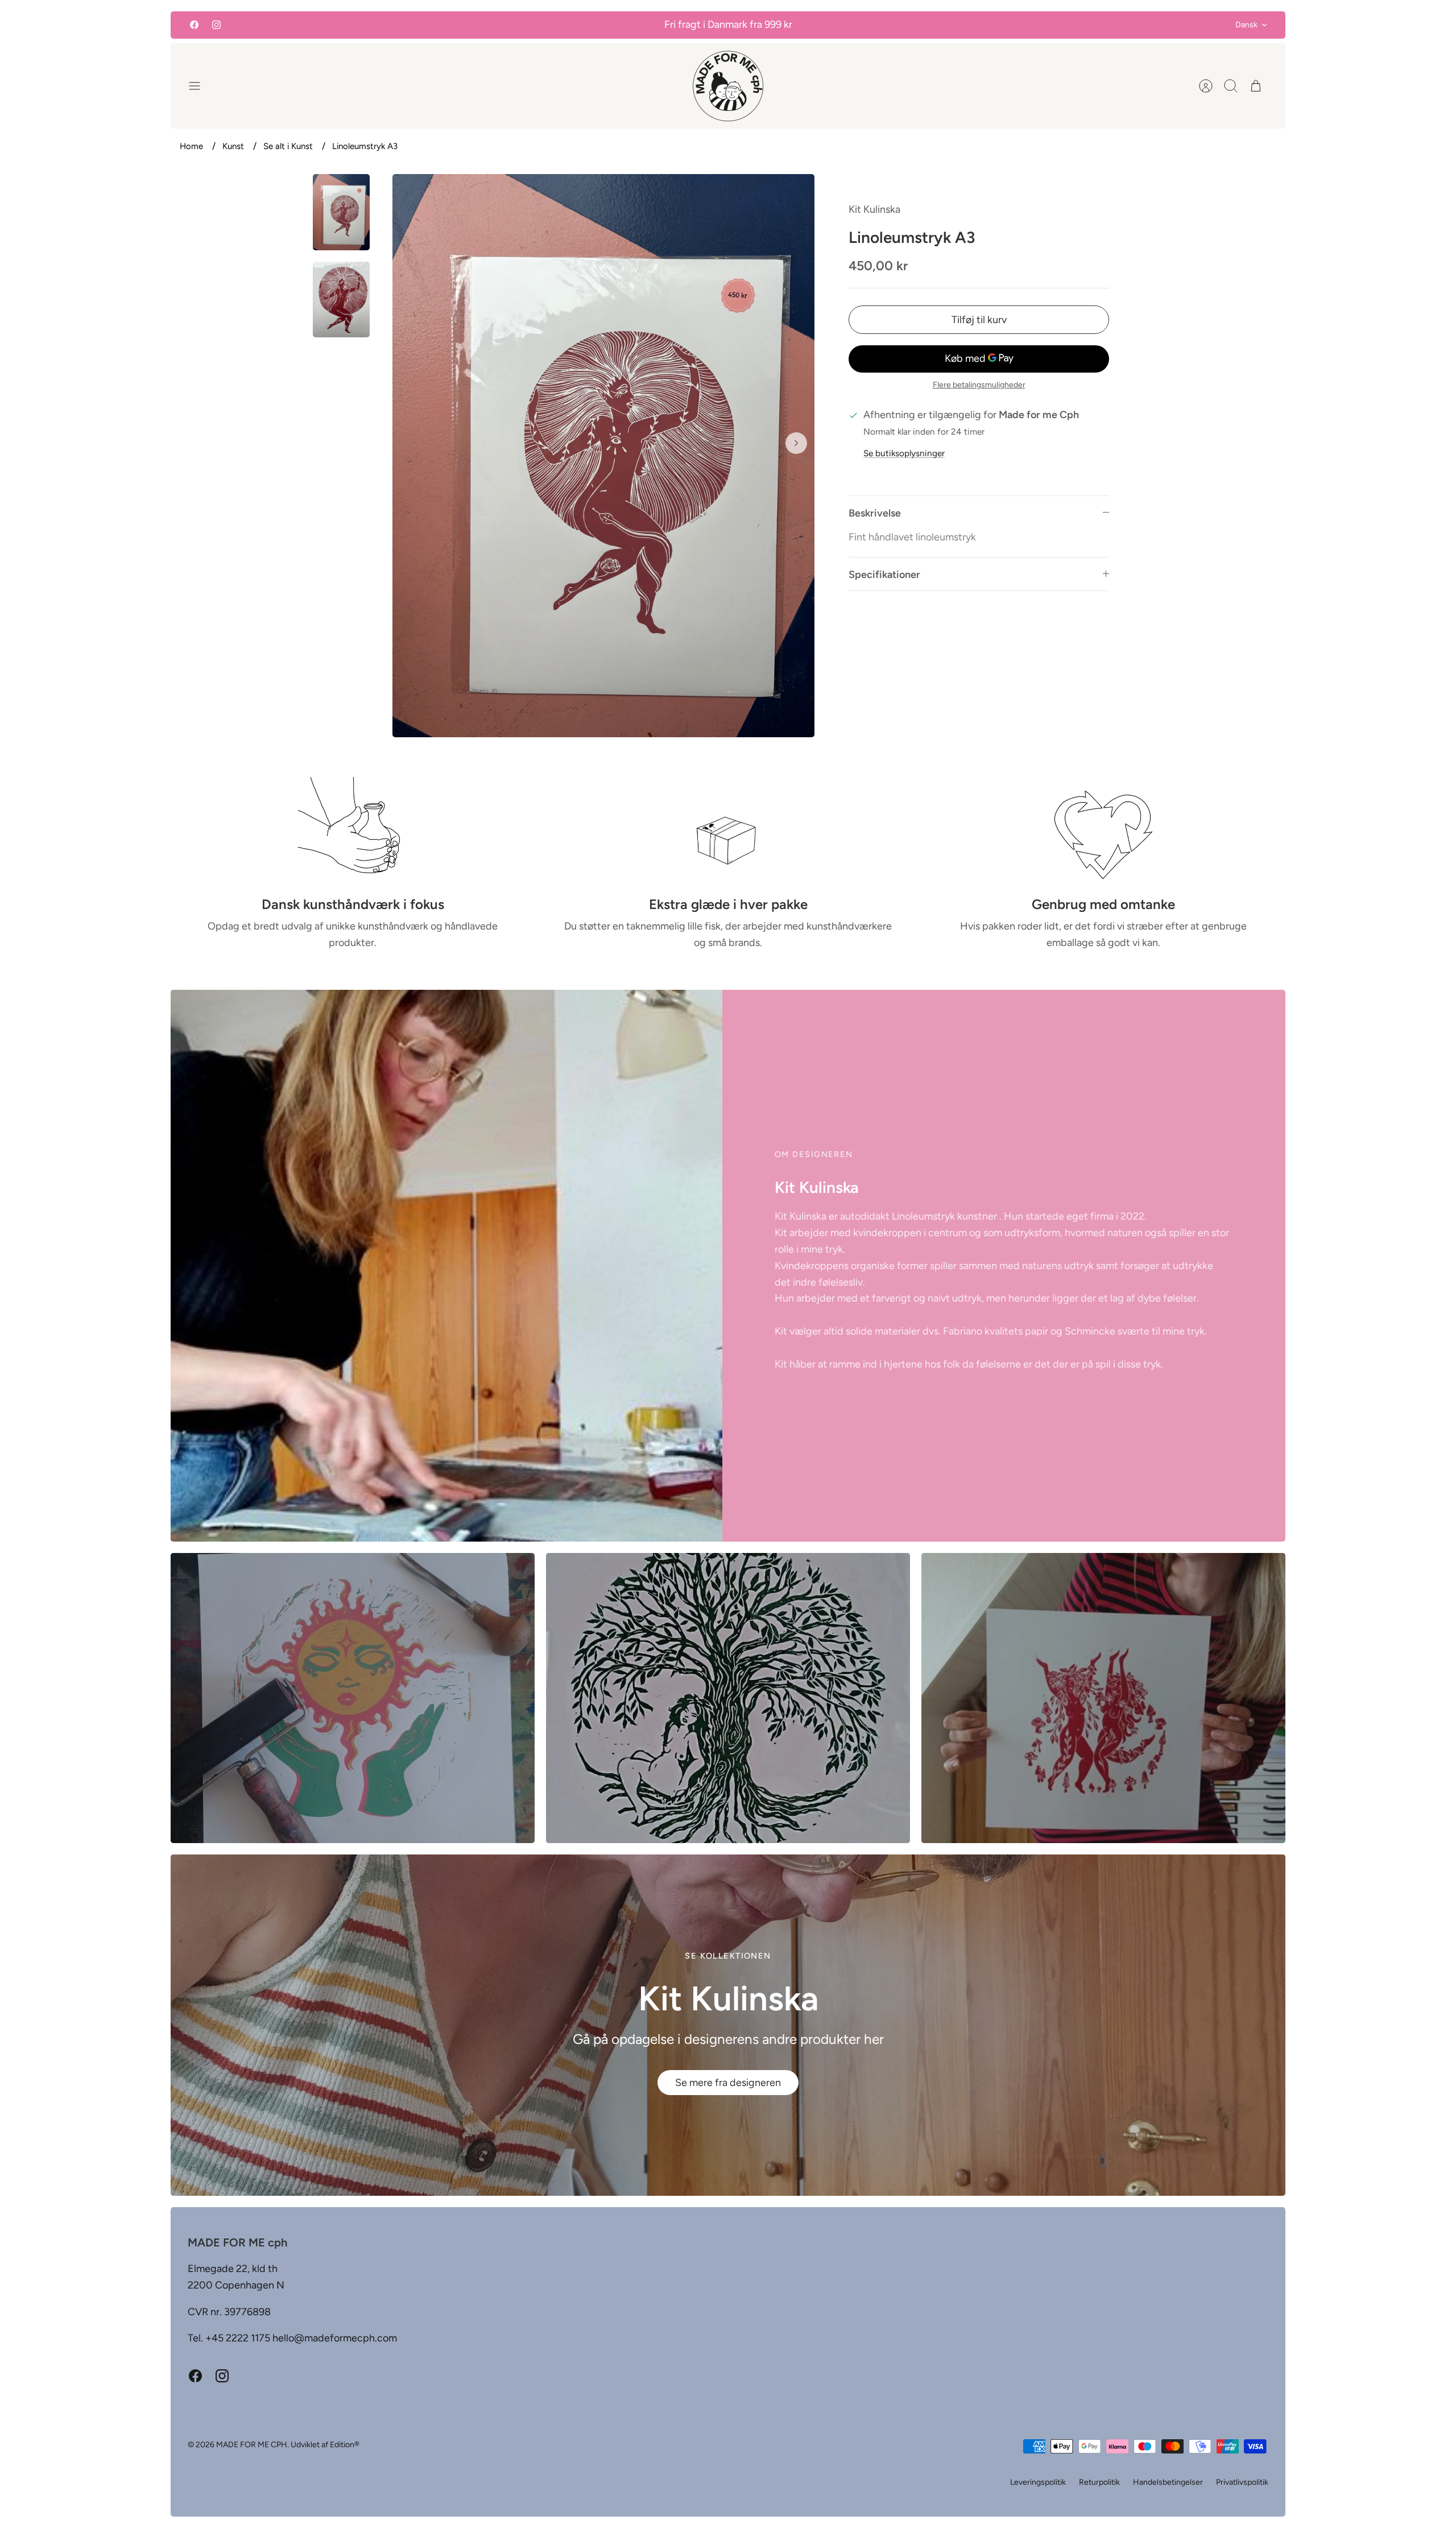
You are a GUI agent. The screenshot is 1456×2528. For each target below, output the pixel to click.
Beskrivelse (875, 513)
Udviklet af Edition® (325, 2445)
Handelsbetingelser (1168, 2482)
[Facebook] (194, 25)
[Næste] (796, 443)
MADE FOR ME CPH (252, 2445)
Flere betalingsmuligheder (979, 385)
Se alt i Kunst (288, 146)
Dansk (1246, 25)
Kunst (233, 146)
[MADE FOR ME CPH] (728, 86)
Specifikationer (884, 575)
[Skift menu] (200, 86)
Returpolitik (1099, 2482)
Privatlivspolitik (1242, 2482)
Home (191, 146)
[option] (603, 455)
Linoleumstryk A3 (365, 146)
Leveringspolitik (1038, 2482)
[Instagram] (216, 25)
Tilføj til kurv (979, 320)
